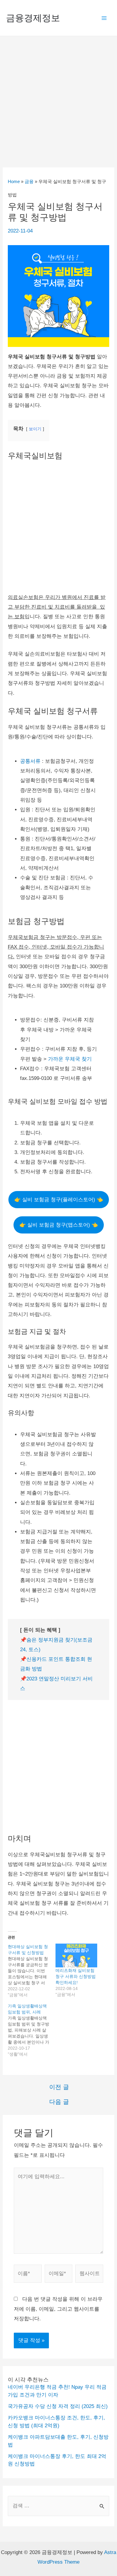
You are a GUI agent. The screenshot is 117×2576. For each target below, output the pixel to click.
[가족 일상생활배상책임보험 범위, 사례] (32, 2030)
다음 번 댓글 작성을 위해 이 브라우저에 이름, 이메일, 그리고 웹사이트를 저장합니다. (58, 2309)
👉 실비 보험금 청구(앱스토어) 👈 (59, 1225)
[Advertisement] (58, 98)
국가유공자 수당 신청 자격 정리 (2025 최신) (58, 2406)
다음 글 (59, 2102)
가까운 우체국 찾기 (70, 1059)
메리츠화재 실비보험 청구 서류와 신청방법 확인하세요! (76, 1976)
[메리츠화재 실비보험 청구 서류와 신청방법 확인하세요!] (76, 1955)
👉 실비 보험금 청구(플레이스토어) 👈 (59, 1200)
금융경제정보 (33, 18)
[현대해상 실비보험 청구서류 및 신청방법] (32, 1971)
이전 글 (59, 2087)
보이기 (35, 429)
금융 (29, 181)
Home (14, 181)
